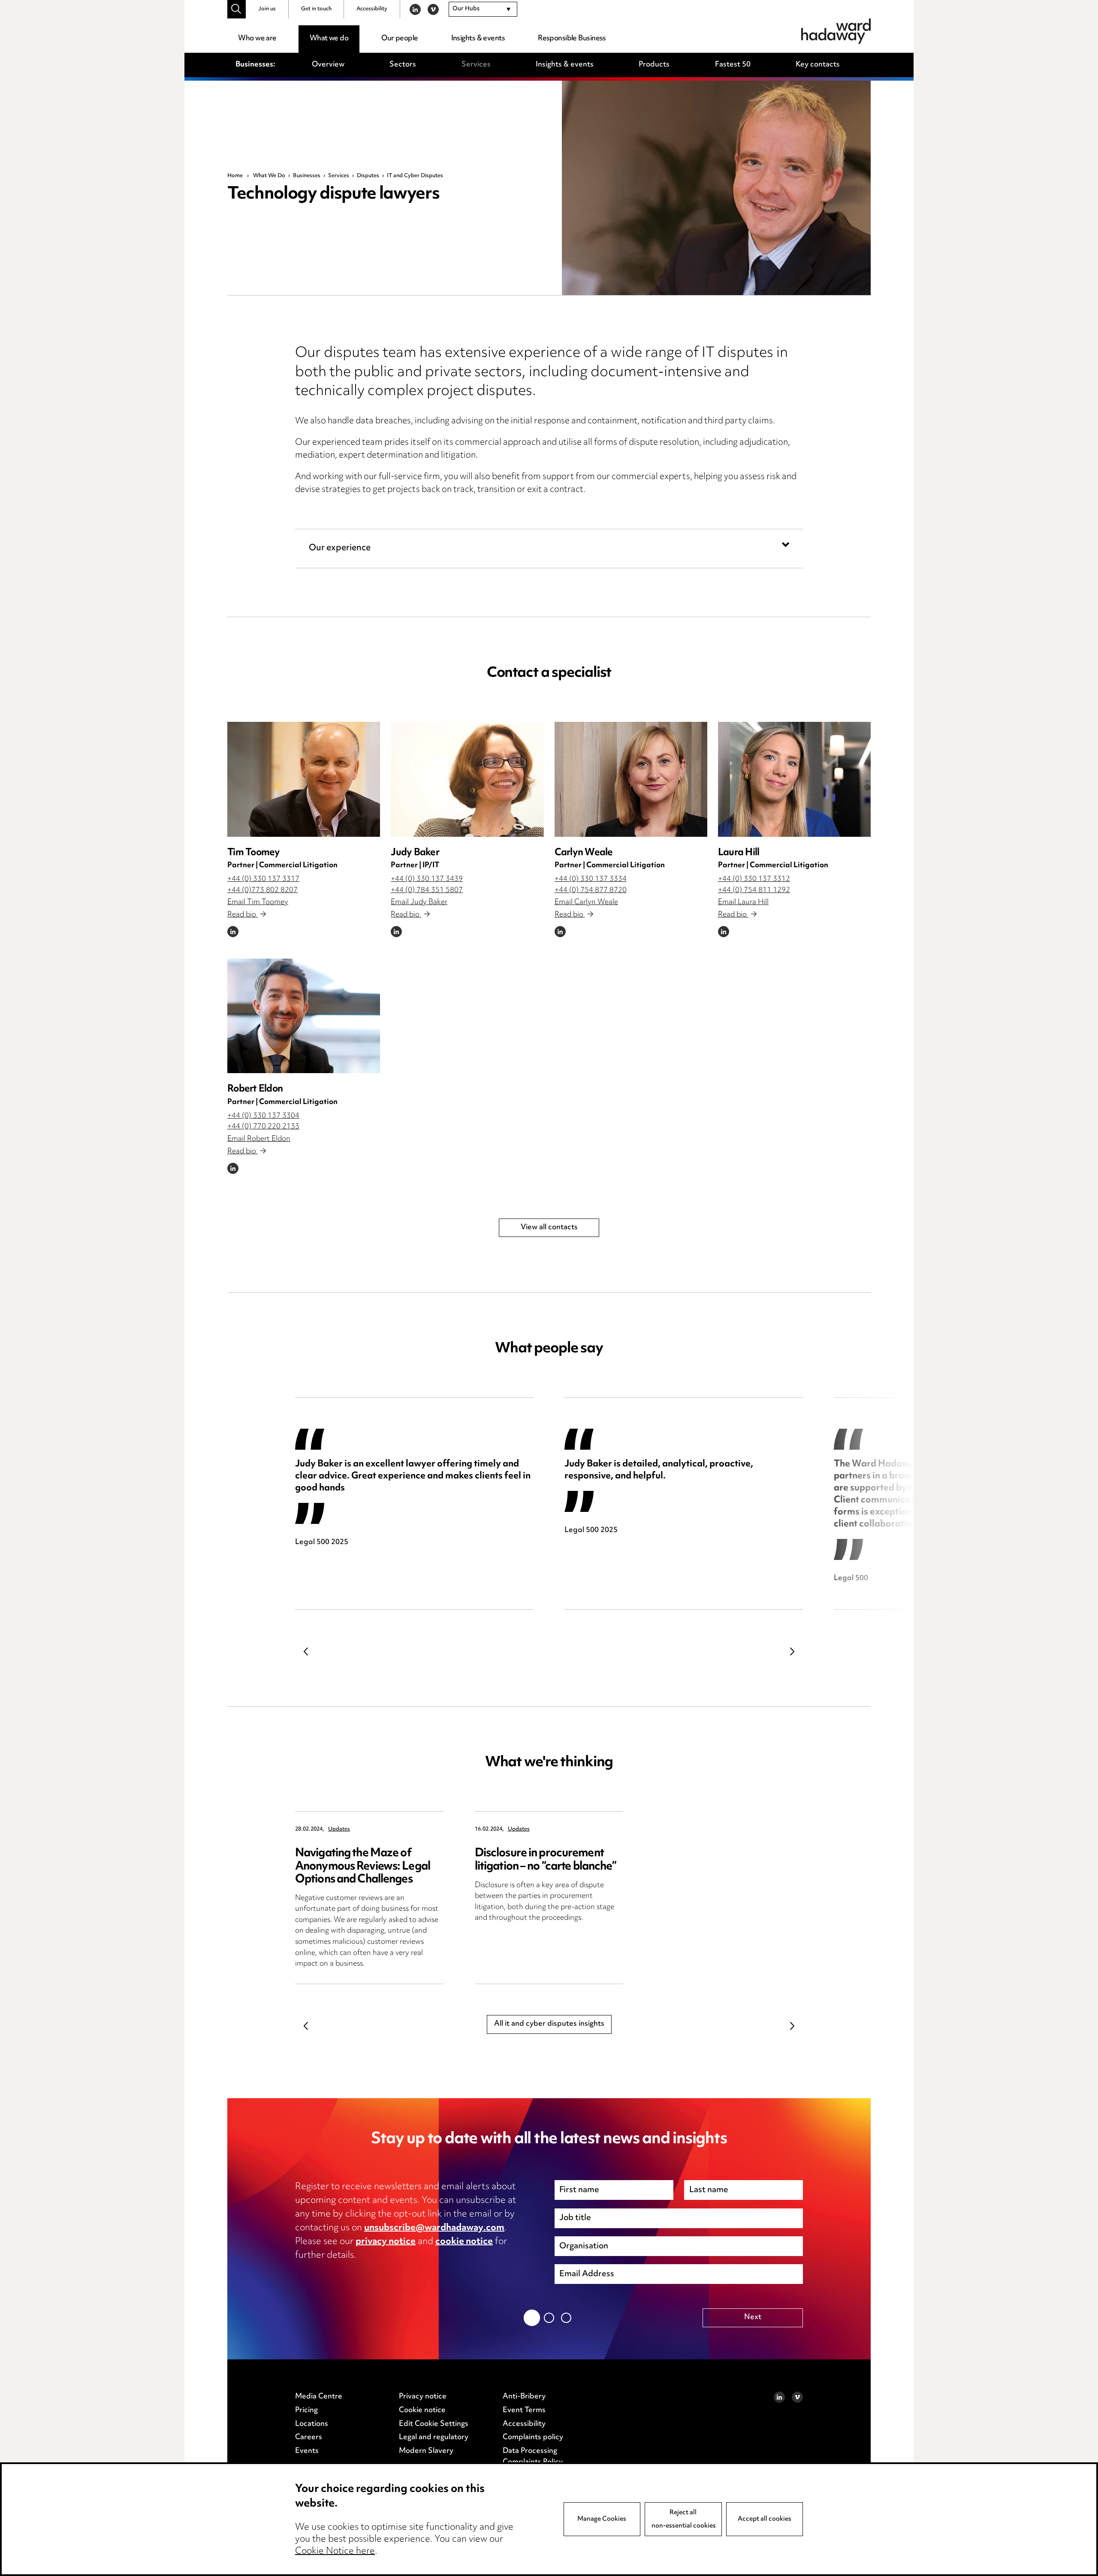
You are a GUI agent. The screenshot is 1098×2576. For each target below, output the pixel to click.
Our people (400, 39)
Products (654, 65)
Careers (309, 2437)
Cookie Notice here (335, 2552)
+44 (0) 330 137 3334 (591, 879)
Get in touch (316, 9)
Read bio (243, 915)
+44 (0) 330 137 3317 (263, 879)
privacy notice (386, 2242)
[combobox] (483, 9)
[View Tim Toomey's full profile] (304, 779)
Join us (267, 9)
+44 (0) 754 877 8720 (591, 890)
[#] (237, 9)
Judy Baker (415, 853)
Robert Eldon (255, 1089)
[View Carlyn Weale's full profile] (631, 779)
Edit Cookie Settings (434, 2424)
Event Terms (524, 2410)
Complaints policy (533, 2437)
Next (792, 1651)
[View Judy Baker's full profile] (467, 779)
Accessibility (372, 9)
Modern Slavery (426, 2451)
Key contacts (818, 65)
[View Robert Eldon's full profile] (304, 1016)
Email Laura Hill (743, 902)
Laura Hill (739, 853)
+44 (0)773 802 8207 (262, 890)
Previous (306, 1651)
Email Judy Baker (419, 902)
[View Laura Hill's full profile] (794, 779)
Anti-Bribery (524, 2397)
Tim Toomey (254, 853)
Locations (312, 2424)
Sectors (403, 65)
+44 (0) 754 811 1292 (754, 890)
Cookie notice (422, 2410)
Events (307, 2451)
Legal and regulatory (434, 2437)
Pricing (306, 2410)
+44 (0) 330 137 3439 (427, 879)
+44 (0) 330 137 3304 (263, 1116)
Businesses (307, 176)
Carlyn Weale (584, 853)
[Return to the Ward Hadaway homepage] (836, 31)
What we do (329, 39)
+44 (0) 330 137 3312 (754, 879)
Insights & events (478, 39)
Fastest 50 (733, 65)
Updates (339, 1829)
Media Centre (319, 2397)
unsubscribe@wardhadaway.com (434, 2228)
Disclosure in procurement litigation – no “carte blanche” (546, 1860)
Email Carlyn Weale (586, 902)
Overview (328, 65)
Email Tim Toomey (258, 902)
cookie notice (464, 2242)
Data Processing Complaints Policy (533, 2457)
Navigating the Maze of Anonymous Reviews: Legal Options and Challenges (363, 1866)
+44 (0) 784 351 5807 (427, 890)
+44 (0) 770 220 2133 (263, 1127)
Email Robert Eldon (259, 1139)
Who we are (257, 39)
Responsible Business (572, 39)
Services (476, 65)
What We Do (269, 176)
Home (235, 176)
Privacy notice (423, 2397)
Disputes (368, 176)
